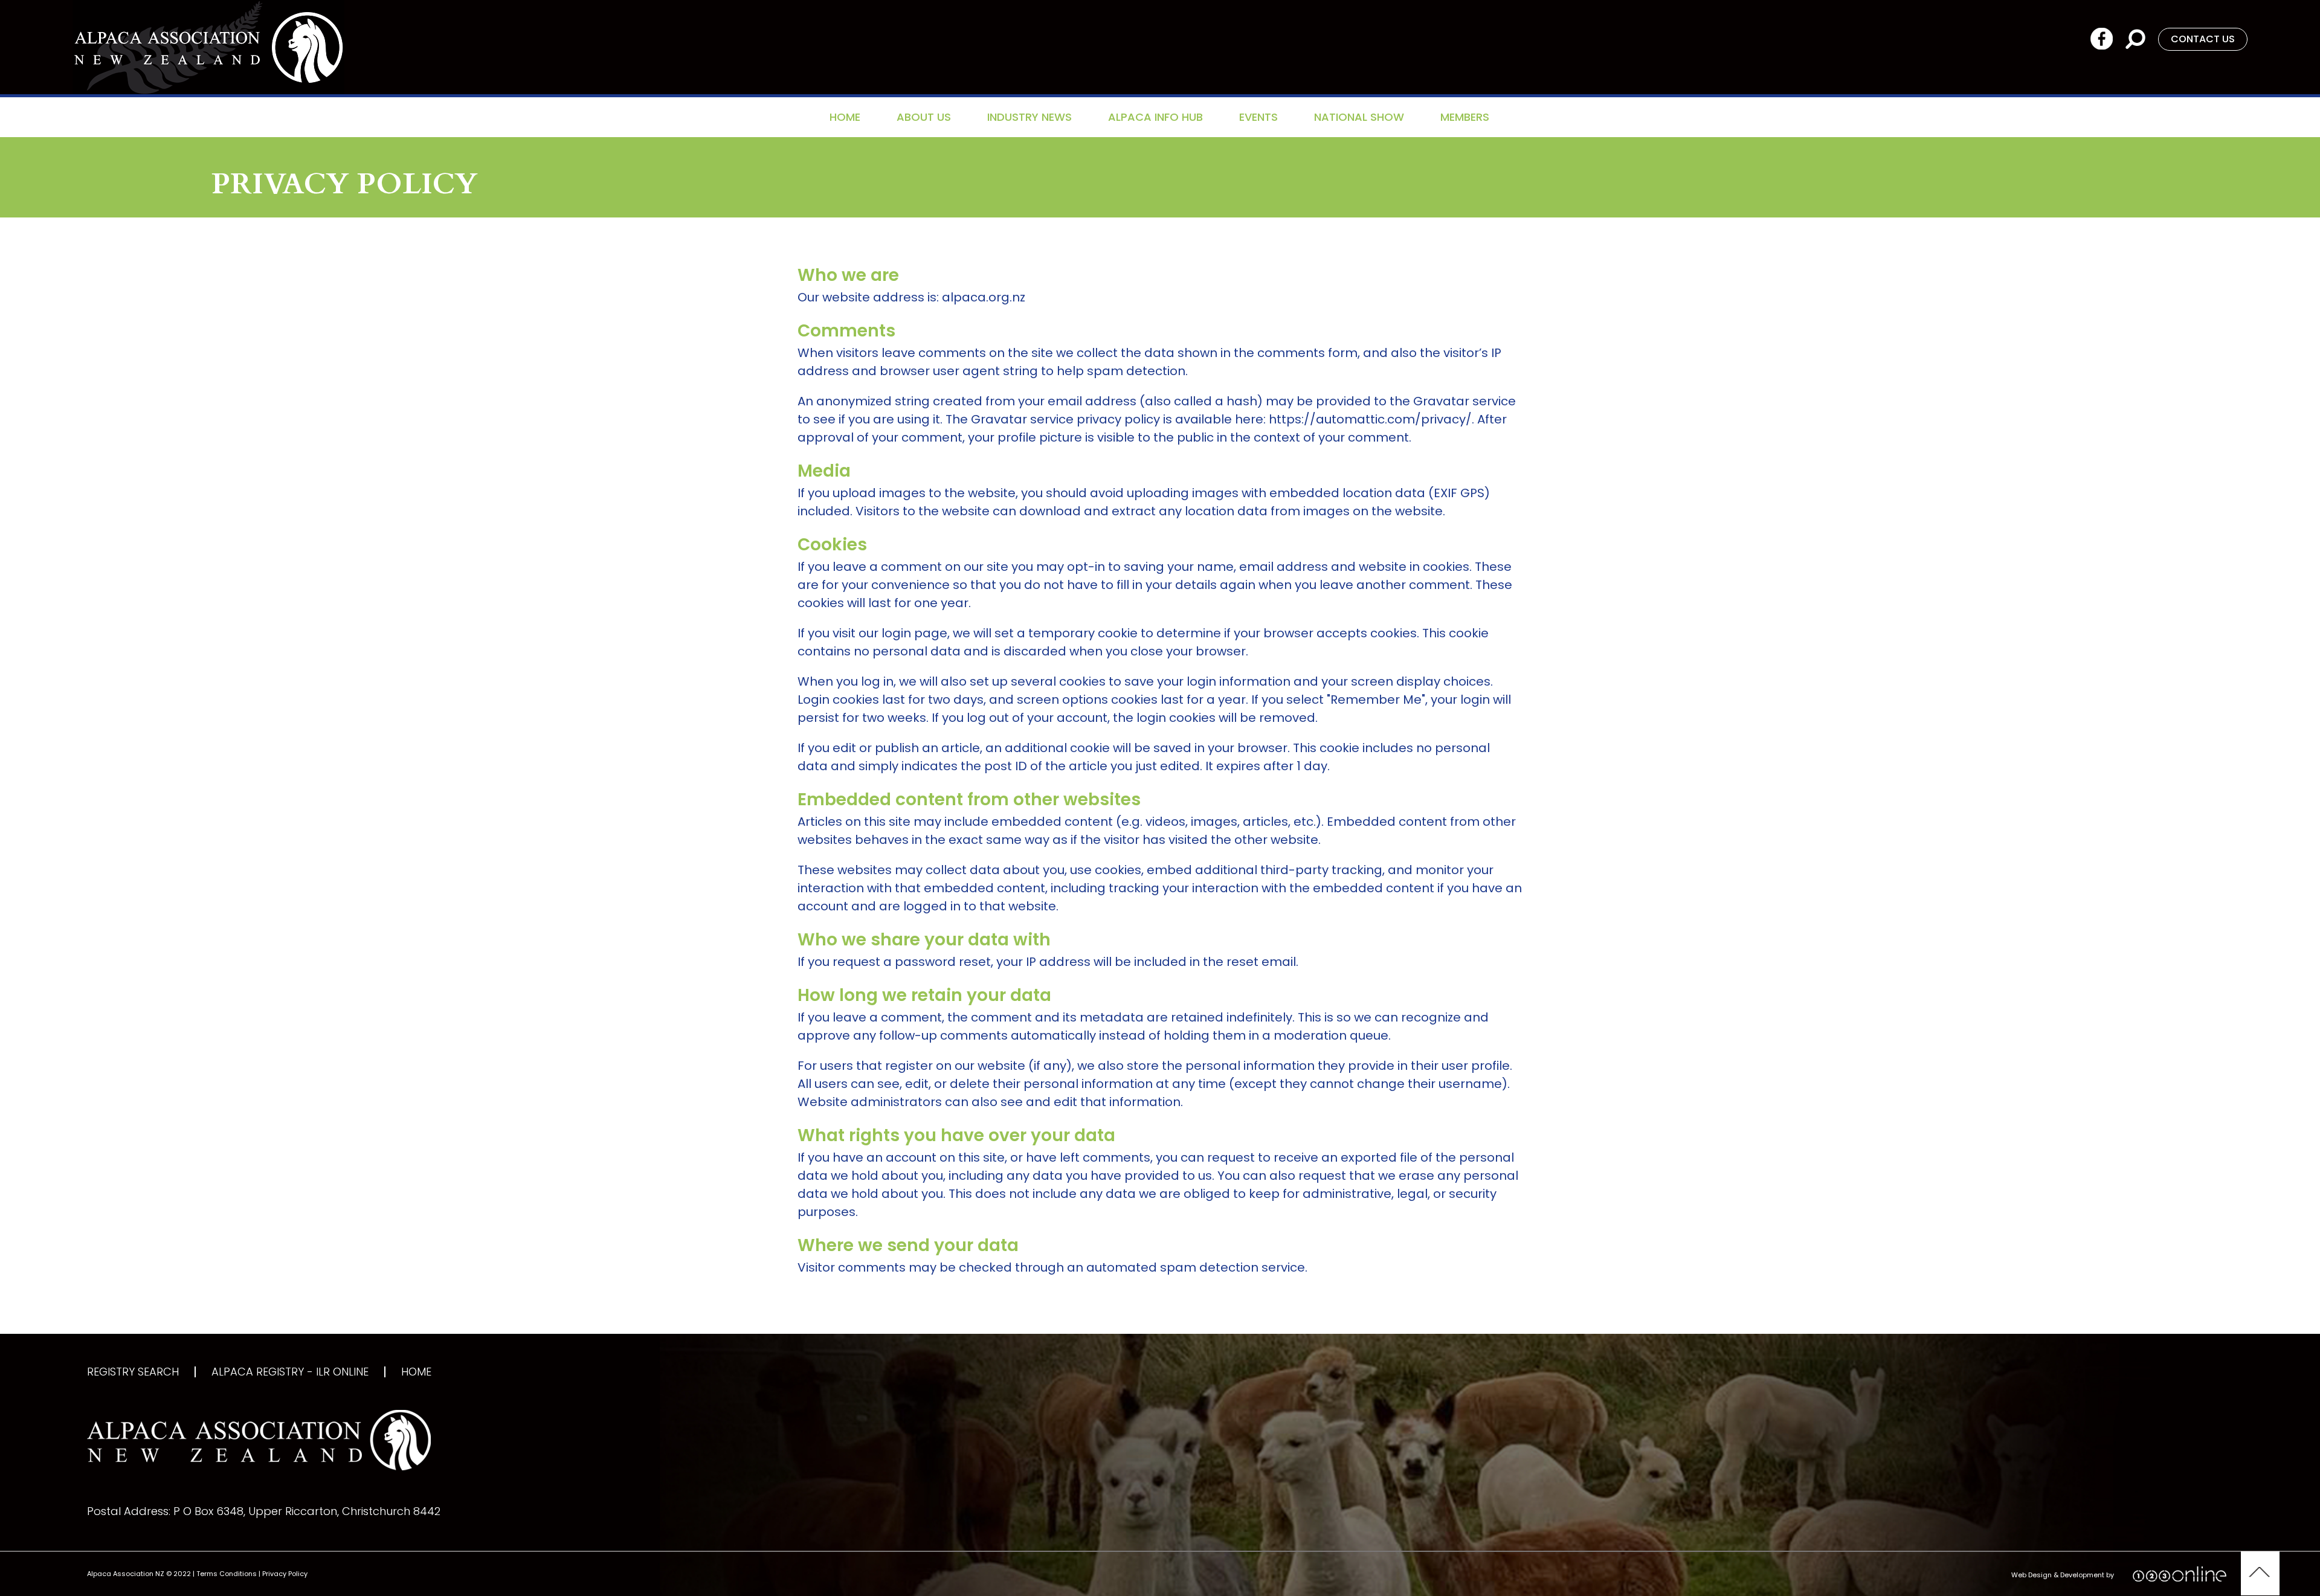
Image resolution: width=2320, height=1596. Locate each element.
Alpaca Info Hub (1155, 117)
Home (845, 117)
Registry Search (133, 1372)
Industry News (1029, 117)
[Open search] (2135, 38)
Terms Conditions (227, 1574)
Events (1258, 117)
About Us (924, 117)
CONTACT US (2203, 39)
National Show (1359, 117)
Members (1465, 117)
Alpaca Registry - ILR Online (290, 1372)
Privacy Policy (285, 1574)
